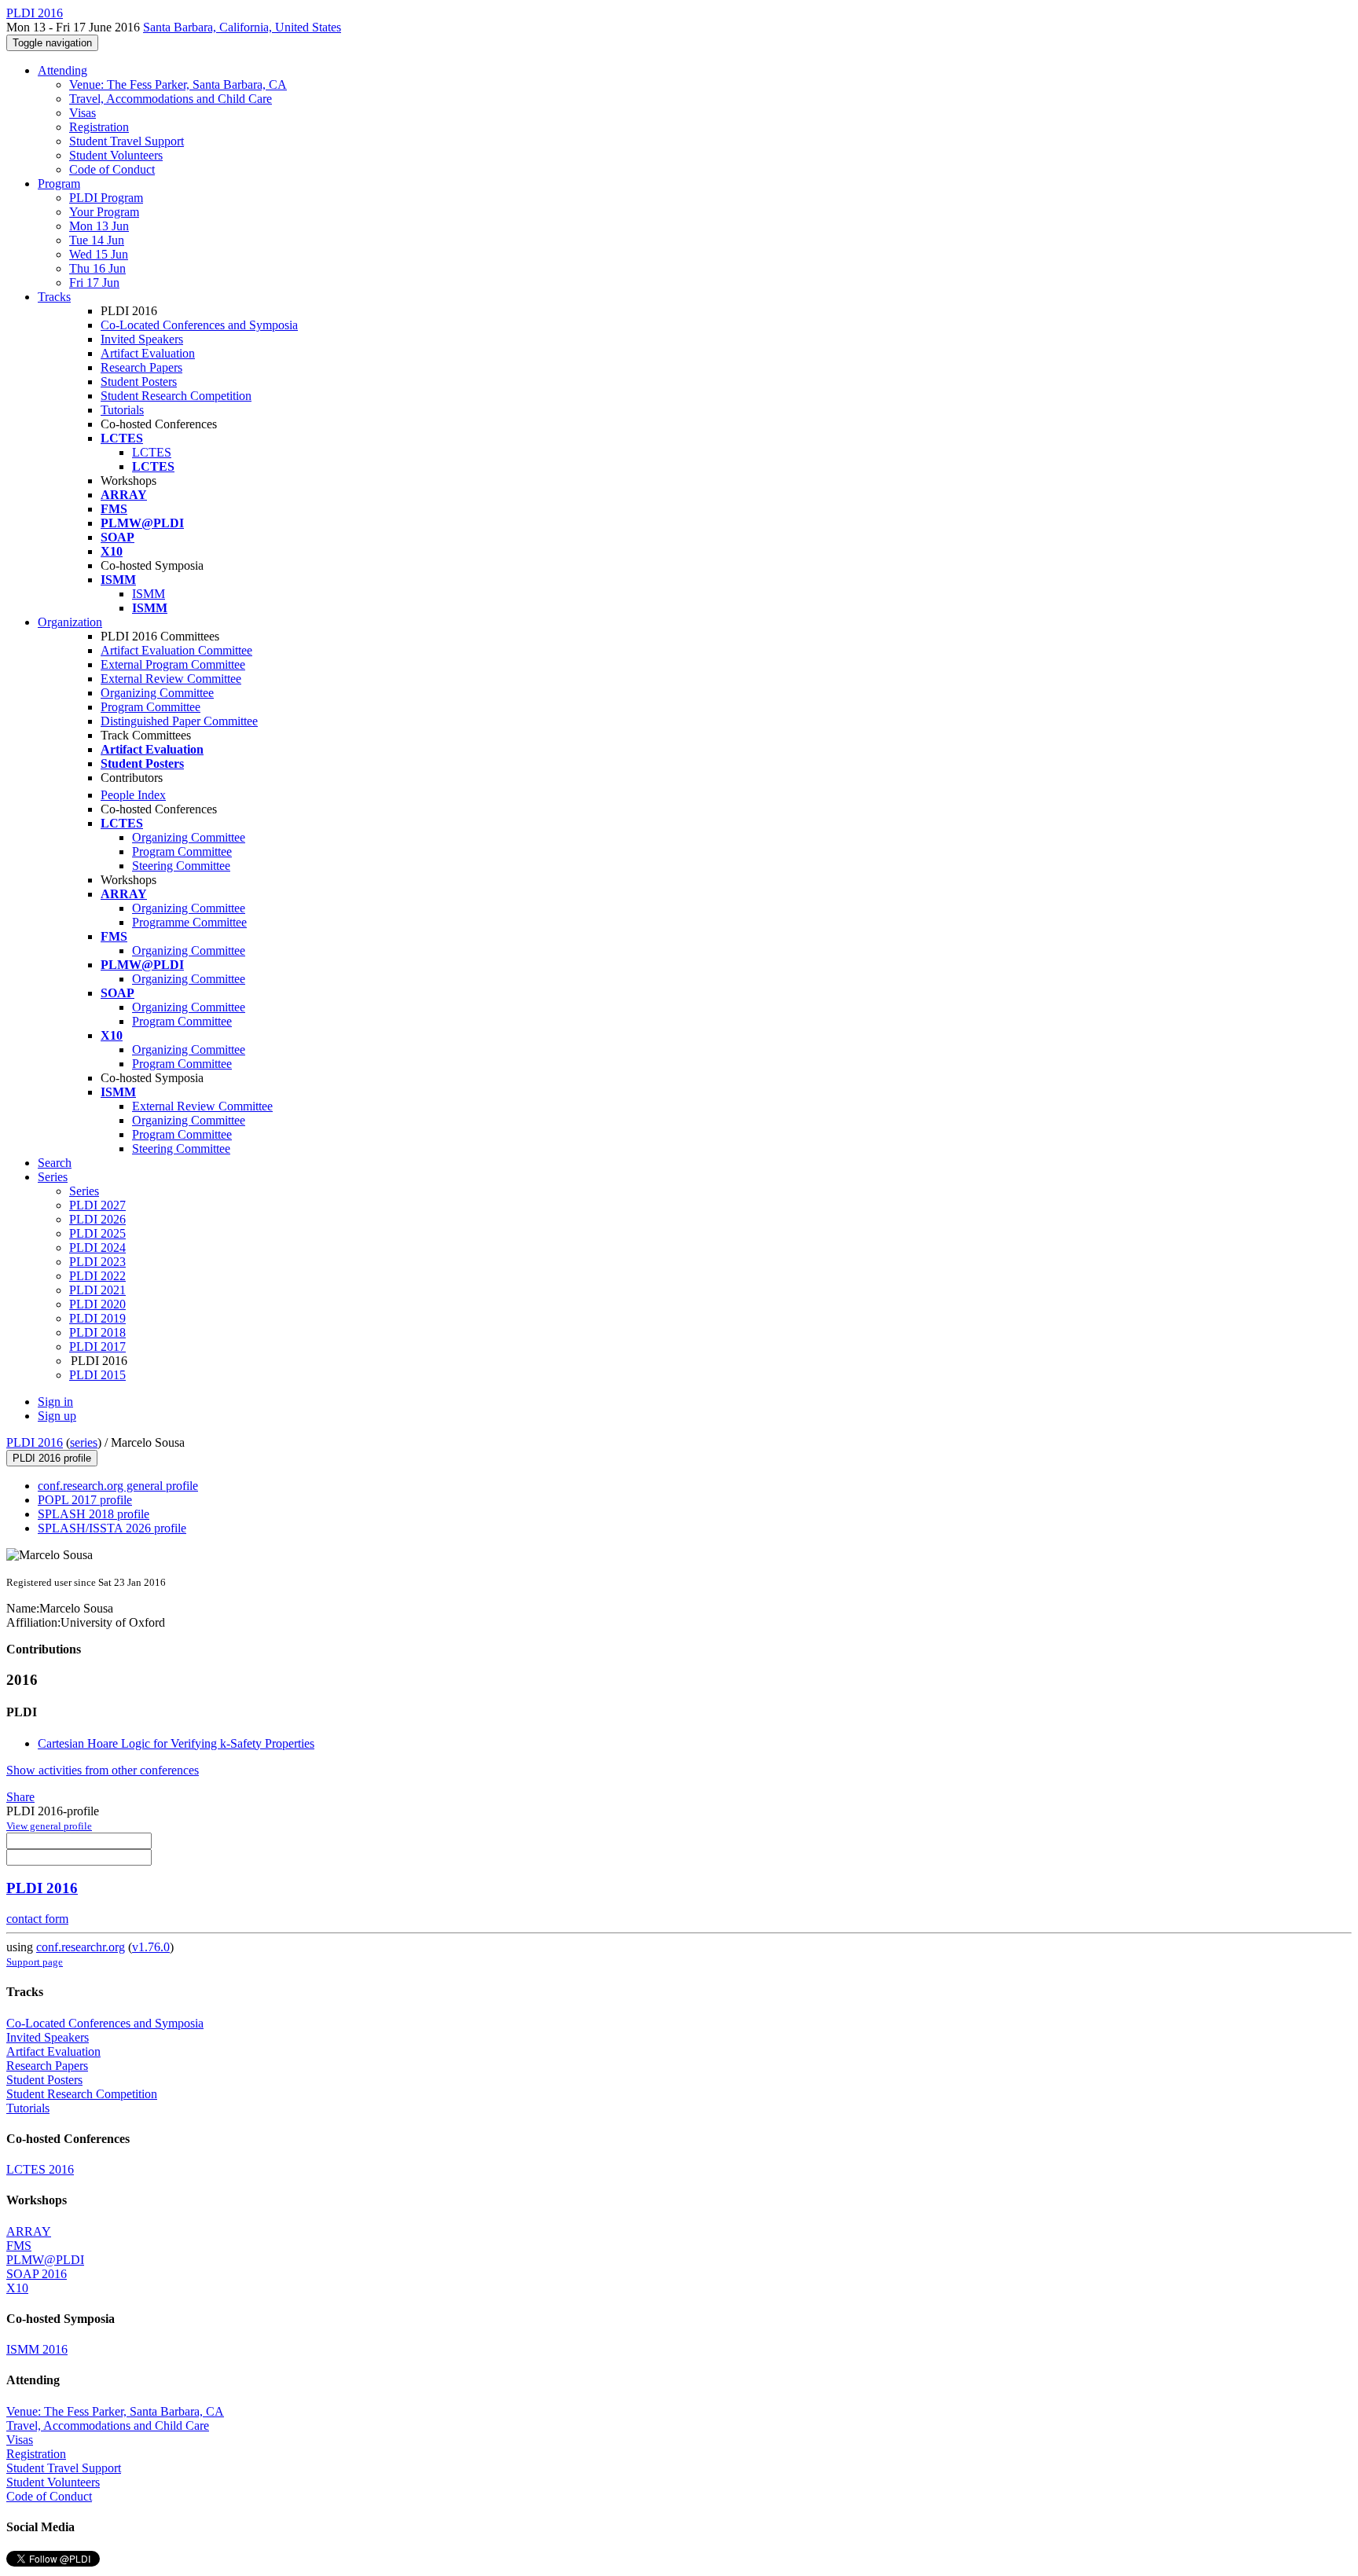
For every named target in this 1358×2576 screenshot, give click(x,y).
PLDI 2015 (97, 1375)
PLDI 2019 (97, 1318)
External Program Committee (173, 664)
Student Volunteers (116, 155)
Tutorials (122, 410)
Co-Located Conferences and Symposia (199, 325)
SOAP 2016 (37, 2274)
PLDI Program (106, 198)
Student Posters (139, 382)
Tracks (54, 297)
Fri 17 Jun (94, 283)
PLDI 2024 (97, 1248)
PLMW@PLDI (45, 2260)
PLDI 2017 (97, 1347)
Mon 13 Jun (99, 226)
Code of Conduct (112, 169)
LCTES (152, 452)
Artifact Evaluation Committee (176, 650)
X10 (17, 2288)
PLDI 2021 (97, 1290)
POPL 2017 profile (85, 1500)
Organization (70, 622)
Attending (62, 70)
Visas (83, 113)
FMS (19, 2246)
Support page (35, 1962)
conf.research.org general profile (118, 1486)
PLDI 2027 (97, 1205)
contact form (37, 1919)
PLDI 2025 (97, 1233)
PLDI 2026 (97, 1219)
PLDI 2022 (97, 1276)
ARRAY (29, 2231)
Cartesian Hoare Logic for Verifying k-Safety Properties (176, 1743)
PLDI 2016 (35, 1442)
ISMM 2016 (37, 2349)
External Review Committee (171, 679)
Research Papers (141, 367)
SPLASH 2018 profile (94, 1514)
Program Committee (150, 707)
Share (20, 1797)
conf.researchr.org (81, 1947)
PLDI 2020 (97, 1304)
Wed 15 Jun (99, 254)
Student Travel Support (127, 141)
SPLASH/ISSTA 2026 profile (112, 1528)
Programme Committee (189, 922)
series (84, 1442)
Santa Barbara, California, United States (242, 27)
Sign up (57, 1416)
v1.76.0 (151, 1947)
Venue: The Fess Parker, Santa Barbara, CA (178, 84)
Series (84, 1191)
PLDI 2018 (97, 1332)
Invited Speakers (142, 339)
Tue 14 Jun (97, 240)
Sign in (55, 1402)
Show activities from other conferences (103, 1770)
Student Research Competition (176, 396)
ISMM (149, 594)
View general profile (49, 1826)
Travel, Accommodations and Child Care (171, 99)
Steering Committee (181, 866)
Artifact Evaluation (148, 353)
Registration (99, 127)
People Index (133, 795)
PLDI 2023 (97, 1262)
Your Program (104, 212)
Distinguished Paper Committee (179, 721)
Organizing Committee (157, 693)
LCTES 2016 (40, 2169)
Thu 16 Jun (97, 268)
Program (59, 183)
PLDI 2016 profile (52, 1458)
